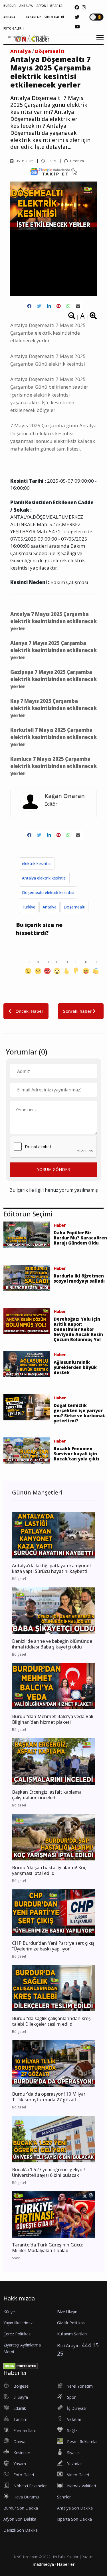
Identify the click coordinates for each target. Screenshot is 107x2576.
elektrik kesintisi (37, 863)
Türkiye (29, 907)
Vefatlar (74, 2419)
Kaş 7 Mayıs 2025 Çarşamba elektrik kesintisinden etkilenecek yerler (53, 708)
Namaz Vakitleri (81, 2486)
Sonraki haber (78, 1011)
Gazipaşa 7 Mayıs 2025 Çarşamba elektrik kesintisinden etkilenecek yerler (53, 679)
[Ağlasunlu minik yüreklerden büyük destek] (27, 1364)
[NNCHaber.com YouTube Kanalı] (77, 27)
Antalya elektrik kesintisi (44, 878)
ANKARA (9, 17)
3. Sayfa (21, 2397)
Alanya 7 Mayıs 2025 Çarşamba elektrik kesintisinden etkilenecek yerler (53, 650)
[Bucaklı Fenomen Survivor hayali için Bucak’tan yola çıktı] (27, 1450)
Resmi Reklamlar (82, 2441)
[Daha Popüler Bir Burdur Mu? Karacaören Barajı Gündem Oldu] (27, 1234)
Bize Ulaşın (67, 2312)
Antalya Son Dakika (75, 2508)
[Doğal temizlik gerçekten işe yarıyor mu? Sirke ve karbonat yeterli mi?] (27, 1407)
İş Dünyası (77, 2408)
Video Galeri (78, 2475)
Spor (71, 2397)
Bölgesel (21, 2386)
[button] (98, 41)
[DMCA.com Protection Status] (21, 2365)
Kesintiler (41, 37)
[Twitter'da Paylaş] (39, 306)
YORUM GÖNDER (53, 1169)
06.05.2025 (24, 161)
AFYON (41, 6)
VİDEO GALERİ (54, 17)
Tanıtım (20, 2419)
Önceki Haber (29, 1011)
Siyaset (74, 2453)
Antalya (21, 51)
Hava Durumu (26, 2497)
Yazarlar (74, 2464)
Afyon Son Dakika (20, 2519)
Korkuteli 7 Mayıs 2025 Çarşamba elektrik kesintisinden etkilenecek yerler (53, 737)
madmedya (43, 2564)
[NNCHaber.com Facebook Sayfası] (77, 7)
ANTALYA (26, 6)
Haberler (66, 2564)
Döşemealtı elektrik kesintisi (48, 892)
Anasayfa (16, 37)
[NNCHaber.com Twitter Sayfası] (77, 17)
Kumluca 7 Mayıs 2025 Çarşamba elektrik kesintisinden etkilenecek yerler (53, 766)
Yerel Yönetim (80, 2386)
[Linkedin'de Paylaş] (49, 306)
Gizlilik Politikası (71, 2323)
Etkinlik (20, 2408)
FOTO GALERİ (13, 28)
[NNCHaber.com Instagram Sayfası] (84, 7)
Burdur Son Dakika (21, 2508)
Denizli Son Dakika (21, 2530)
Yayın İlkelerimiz (18, 2323)
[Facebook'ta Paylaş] (29, 306)
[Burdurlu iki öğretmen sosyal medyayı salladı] (27, 1277)
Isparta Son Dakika (74, 2519)
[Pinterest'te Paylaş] (59, 306)
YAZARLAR (33, 17)
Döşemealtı (50, 51)
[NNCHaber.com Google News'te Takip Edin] (53, 172)
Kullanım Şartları (72, 2334)
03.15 (51, 161)
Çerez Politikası (17, 2334)
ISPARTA (56, 6)
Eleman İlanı (25, 2430)
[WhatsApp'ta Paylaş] (68, 306)
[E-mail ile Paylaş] (78, 306)
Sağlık (72, 2430)
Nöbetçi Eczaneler (30, 2486)
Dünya (19, 2441)
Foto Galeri (24, 2475)
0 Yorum (77, 161)
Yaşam (20, 2464)
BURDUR (10, 6)
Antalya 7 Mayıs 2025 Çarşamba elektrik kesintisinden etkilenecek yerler (53, 621)
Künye (9, 2312)
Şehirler (64, 2497)
